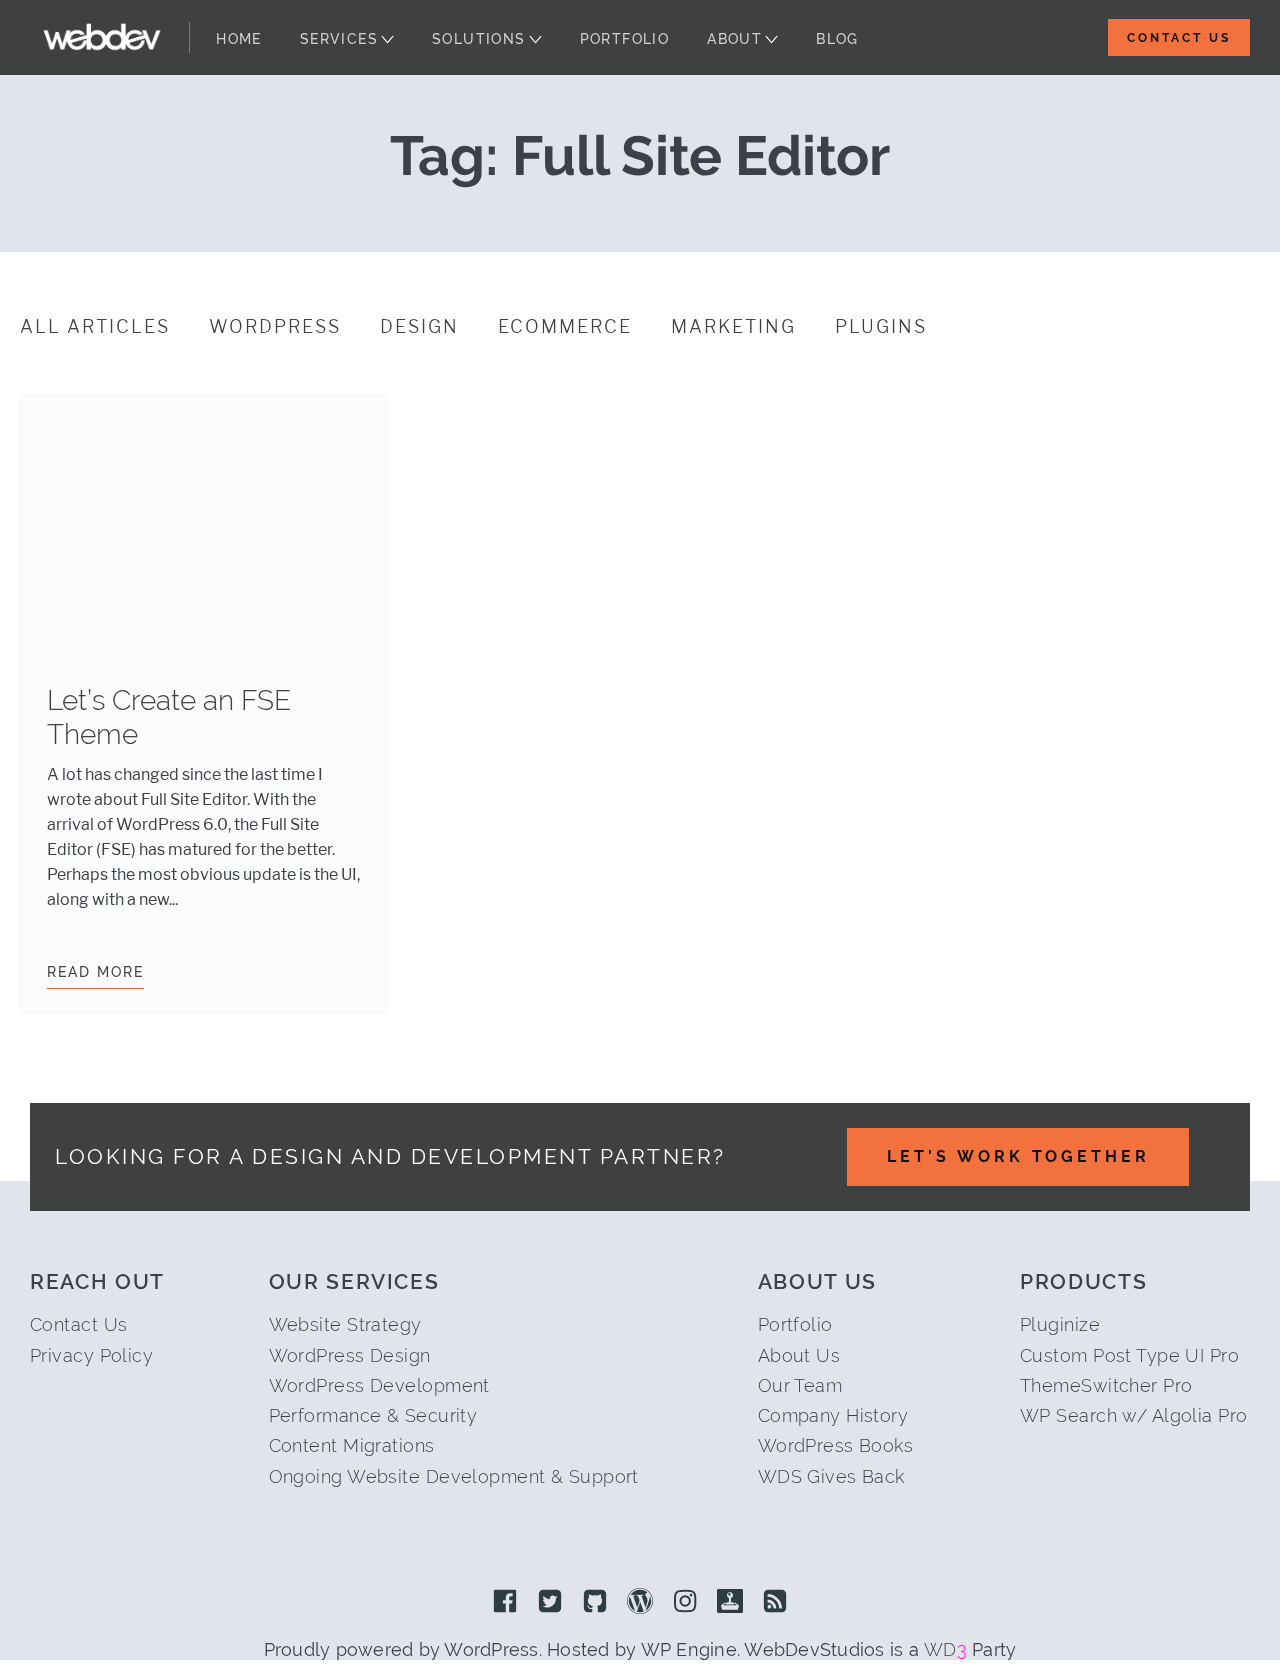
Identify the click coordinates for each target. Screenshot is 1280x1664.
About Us (799, 1355)
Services (339, 39)
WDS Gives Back (831, 1476)
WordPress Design (350, 1355)
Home (239, 39)
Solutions (479, 39)
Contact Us (1179, 38)
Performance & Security (373, 1415)
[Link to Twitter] (550, 1603)
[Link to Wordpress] (640, 1603)
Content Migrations (352, 1445)
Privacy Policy (91, 1355)
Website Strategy (345, 1324)
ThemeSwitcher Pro (1106, 1385)
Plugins (881, 327)
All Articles (95, 327)
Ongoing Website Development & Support (454, 1476)
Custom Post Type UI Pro (1129, 1355)
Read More (95, 972)
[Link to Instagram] (685, 1603)
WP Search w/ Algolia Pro (1134, 1415)
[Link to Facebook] (505, 1603)
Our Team (800, 1385)
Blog (837, 39)
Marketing (733, 327)
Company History (833, 1415)
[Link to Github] (595, 1603)
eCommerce (565, 327)
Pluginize (1060, 1324)
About (734, 39)
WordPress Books (836, 1445)
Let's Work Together (1018, 1156)
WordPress (275, 327)
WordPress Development (379, 1385)
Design (419, 327)
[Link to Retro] (730, 1603)
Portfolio (625, 39)
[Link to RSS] (775, 1603)
